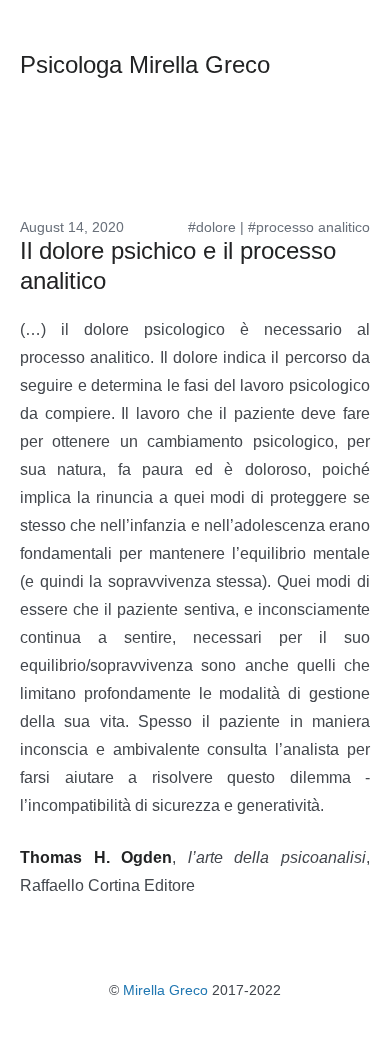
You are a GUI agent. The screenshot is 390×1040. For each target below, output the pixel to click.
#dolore (212, 227)
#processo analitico (309, 227)
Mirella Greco (165, 990)
